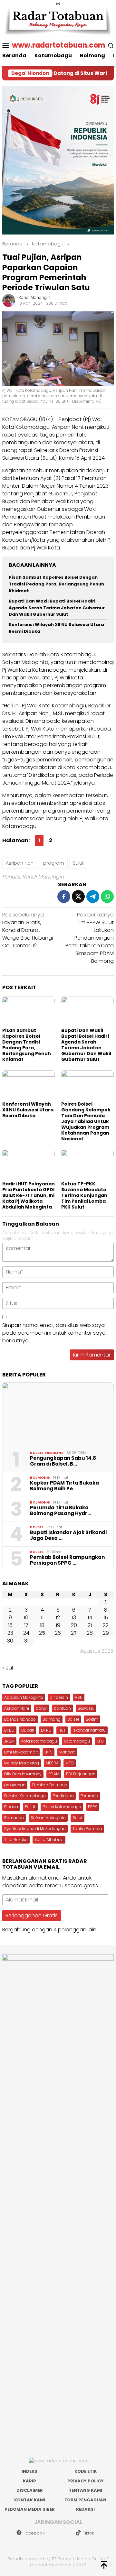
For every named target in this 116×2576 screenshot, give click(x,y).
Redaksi (85, 2509)
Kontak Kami (30, 2500)
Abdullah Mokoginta (24, 1697)
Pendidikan (63, 1796)
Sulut (78, 863)
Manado (67, 1752)
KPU (100, 1741)
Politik (30, 1807)
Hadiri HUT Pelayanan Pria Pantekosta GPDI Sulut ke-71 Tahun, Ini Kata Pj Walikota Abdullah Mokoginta (29, 1195)
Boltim (92, 1719)
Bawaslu (86, 1708)
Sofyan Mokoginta (48, 1818)
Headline (54, 1453)
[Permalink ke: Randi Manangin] (9, 300)
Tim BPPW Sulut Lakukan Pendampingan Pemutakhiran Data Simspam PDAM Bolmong (90, 938)
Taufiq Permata (87, 1829)
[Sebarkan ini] (64, 897)
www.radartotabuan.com (58, 45)
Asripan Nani (20, 863)
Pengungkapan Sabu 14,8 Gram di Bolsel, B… (63, 1461)
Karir (29, 2481)
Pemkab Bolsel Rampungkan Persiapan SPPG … (67, 1560)
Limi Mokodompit (21, 1752)
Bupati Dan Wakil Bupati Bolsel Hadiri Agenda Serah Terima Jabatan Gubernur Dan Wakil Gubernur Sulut (57, 608)
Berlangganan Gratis (32, 1915)
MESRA (52, 1763)
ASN (79, 1697)
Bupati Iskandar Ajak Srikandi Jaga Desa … (68, 1535)
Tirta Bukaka (16, 1840)
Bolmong (40, 1477)
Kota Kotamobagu (39, 1741)
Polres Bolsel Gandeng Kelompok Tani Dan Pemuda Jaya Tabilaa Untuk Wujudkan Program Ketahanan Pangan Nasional (86, 1121)
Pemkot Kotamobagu (25, 1796)
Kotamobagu (77, 1741)
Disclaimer (30, 2490)
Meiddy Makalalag (22, 1763)
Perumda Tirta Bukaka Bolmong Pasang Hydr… (61, 1511)
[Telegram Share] (93, 897)
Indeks (29, 2471)
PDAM (54, 1774)
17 (26, 1625)
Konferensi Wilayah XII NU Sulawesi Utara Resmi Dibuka (28, 1110)
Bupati (28, 1730)
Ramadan (14, 1818)
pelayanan (15, 1785)
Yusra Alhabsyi (49, 1840)
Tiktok (88, 2533)
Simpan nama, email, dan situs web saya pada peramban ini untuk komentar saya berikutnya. (54, 1333)
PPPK (92, 1807)
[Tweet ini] (78, 897)
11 (42, 1618)
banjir (41, 1708)
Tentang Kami (85, 2490)
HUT (62, 1730)
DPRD (46, 1730)
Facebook (34, 2533)
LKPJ (48, 1752)
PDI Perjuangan (81, 1774)
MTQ (70, 1763)
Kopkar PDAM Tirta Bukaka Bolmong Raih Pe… (64, 1486)
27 (74, 1633)
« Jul (8, 1668)
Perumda (89, 1796)
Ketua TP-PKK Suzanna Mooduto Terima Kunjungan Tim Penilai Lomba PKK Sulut (84, 1195)
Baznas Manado (20, 1719)
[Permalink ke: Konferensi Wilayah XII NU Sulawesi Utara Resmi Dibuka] (29, 1085)
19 (58, 1625)
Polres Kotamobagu (62, 1807)
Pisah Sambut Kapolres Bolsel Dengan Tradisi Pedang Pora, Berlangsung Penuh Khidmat (56, 584)
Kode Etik (86, 2471)
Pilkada (11, 1807)
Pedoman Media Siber (30, 2509)
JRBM (9, 1741)
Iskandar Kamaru (89, 1730)
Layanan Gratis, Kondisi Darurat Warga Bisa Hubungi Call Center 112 (28, 930)
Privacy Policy (86, 2481)
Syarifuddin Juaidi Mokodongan (35, 1829)
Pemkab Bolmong (50, 1785)
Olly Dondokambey (23, 1774)
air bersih (59, 1697)
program (54, 863)
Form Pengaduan (85, 2500)
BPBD (9, 1730)
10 (26, 1618)
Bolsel (37, 1453)
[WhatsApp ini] (107, 897)
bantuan (62, 1708)
